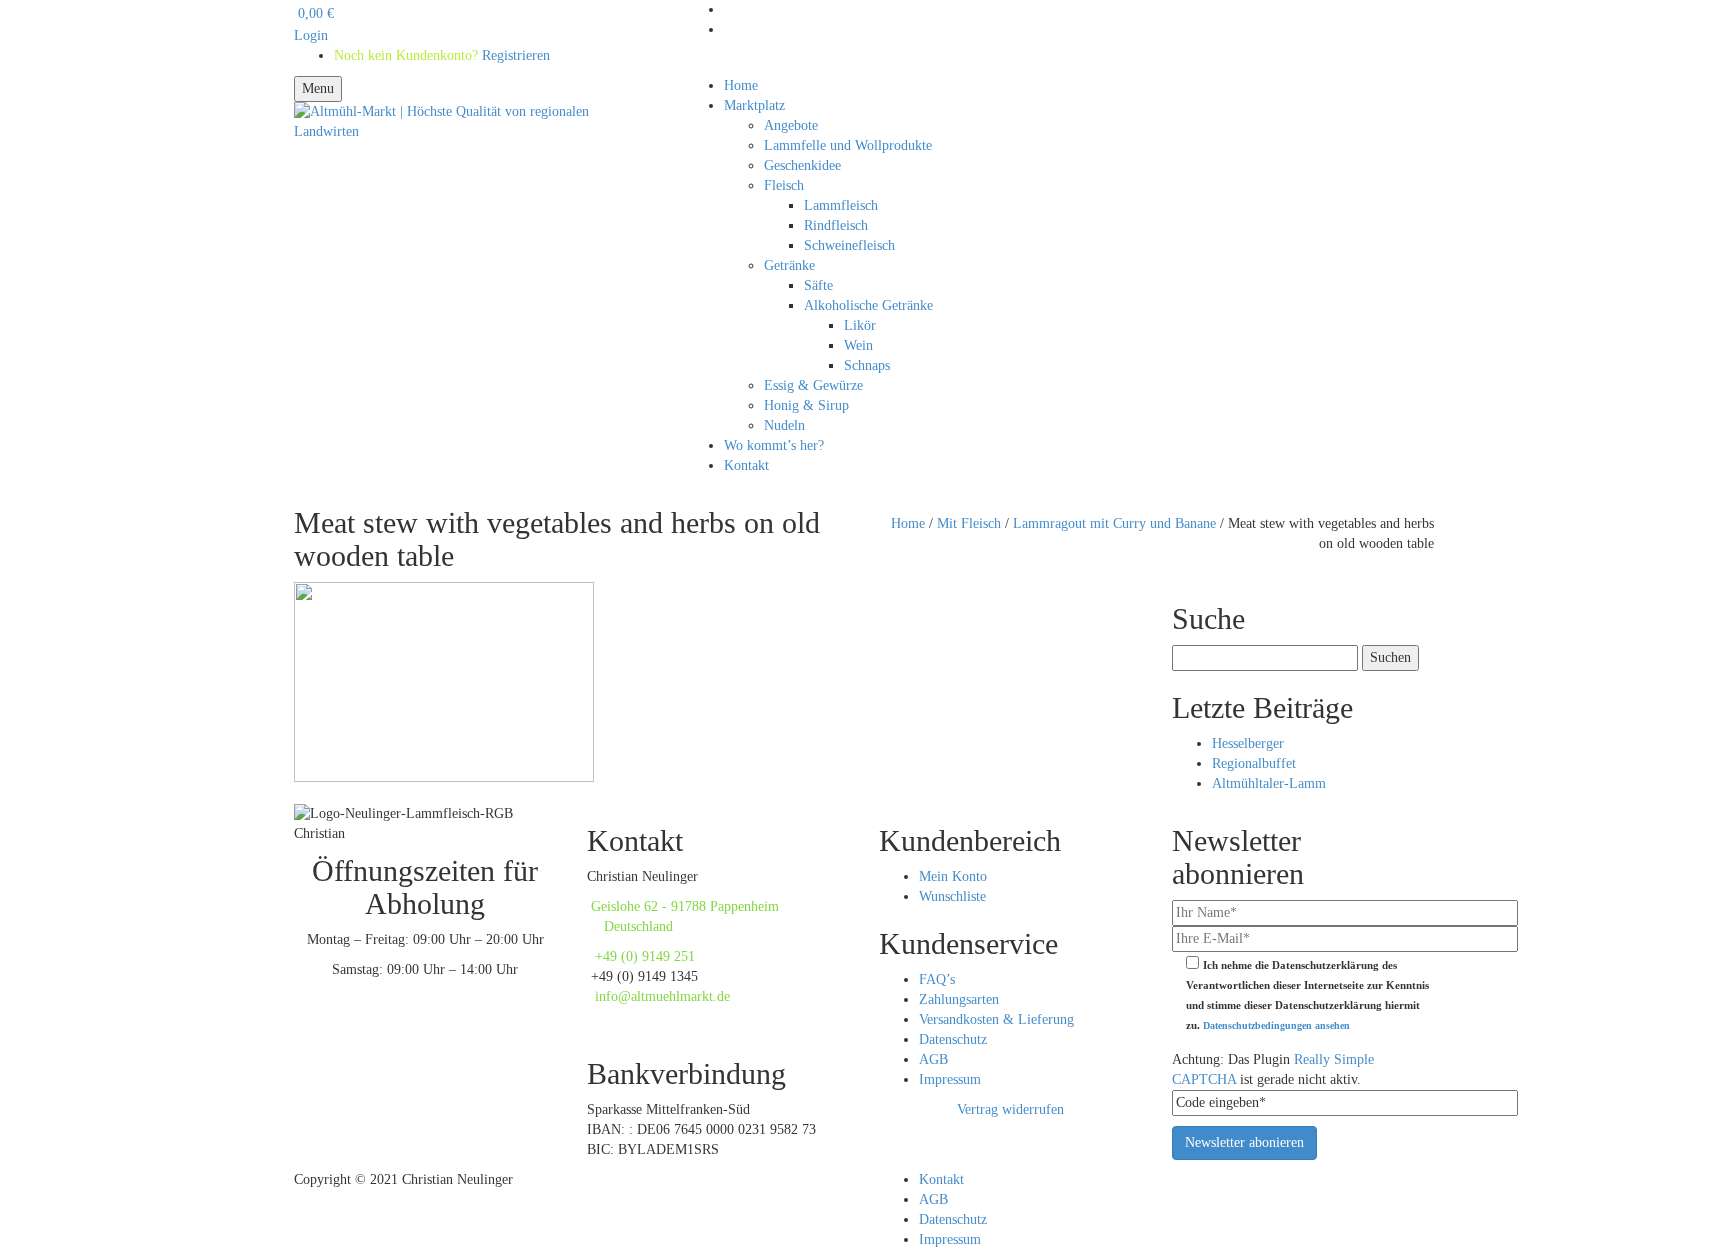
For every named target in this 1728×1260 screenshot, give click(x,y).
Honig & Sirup (806, 405)
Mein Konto (953, 876)
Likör (860, 325)
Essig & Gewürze (813, 385)
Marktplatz (754, 105)
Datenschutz (953, 1039)
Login (311, 35)
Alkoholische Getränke (868, 305)
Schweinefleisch (849, 245)
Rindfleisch (836, 225)
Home (741, 85)
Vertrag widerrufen (1010, 1109)
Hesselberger (1248, 743)
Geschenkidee (802, 165)
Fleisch (784, 185)
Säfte (818, 285)
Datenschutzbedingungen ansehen (1276, 1025)
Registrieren (486, 35)
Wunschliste (952, 896)
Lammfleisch (841, 205)
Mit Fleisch (969, 523)
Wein (858, 345)
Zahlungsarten (959, 999)
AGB (933, 1059)
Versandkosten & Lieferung (996, 1019)
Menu (318, 88)
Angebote (791, 125)
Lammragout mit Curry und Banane (1114, 523)
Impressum (950, 1079)
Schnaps (867, 365)
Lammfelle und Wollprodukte (848, 145)
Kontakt (746, 465)
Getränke (789, 265)
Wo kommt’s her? (774, 445)
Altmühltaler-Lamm (1269, 783)
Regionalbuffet (1254, 763)
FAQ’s (937, 979)
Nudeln (784, 425)
